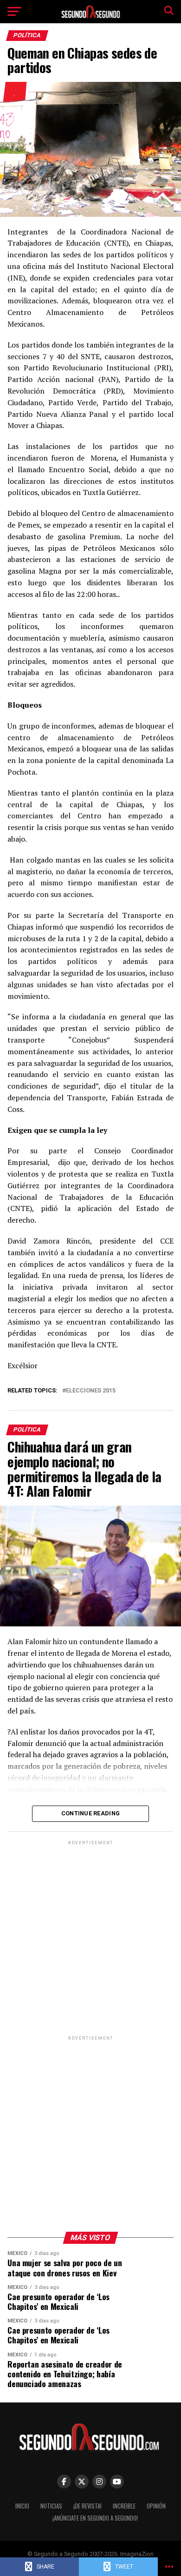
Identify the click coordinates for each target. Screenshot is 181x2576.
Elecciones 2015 (91, 1391)
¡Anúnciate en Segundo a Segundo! (95, 2518)
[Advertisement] (90, 1938)
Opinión (156, 2506)
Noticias (51, 2506)
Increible (124, 2506)
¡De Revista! (87, 2506)
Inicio (22, 2506)
